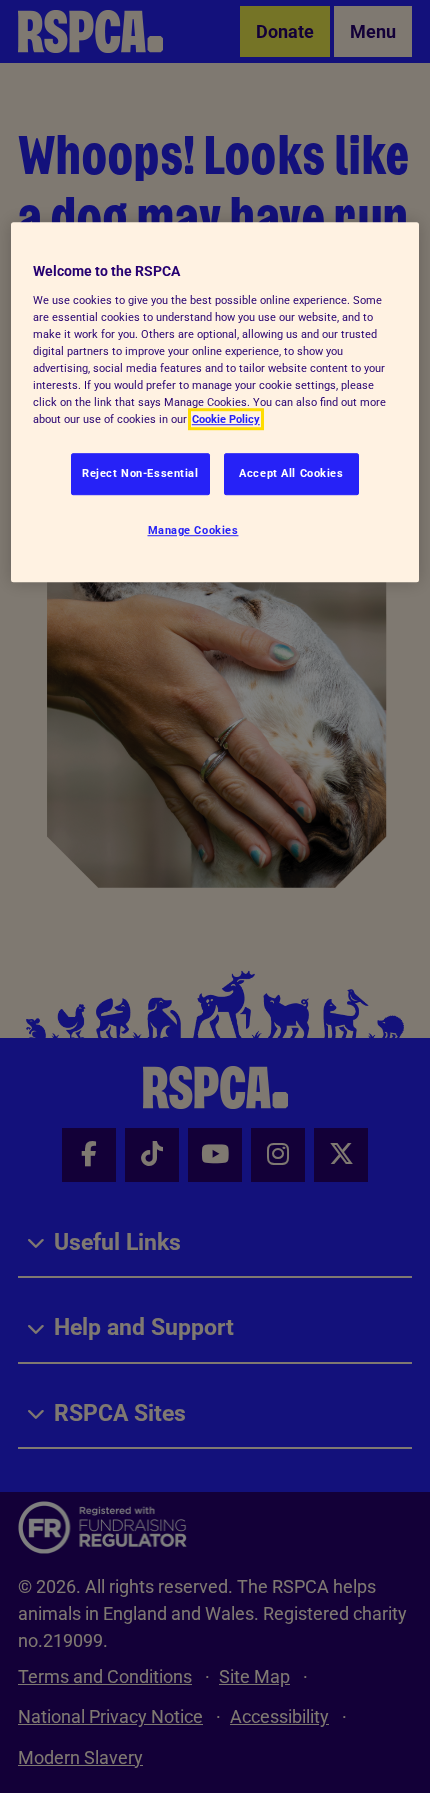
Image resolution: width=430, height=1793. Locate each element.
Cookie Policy (226, 419)
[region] (215, 402)
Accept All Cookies (291, 473)
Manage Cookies (193, 530)
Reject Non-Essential (140, 473)
